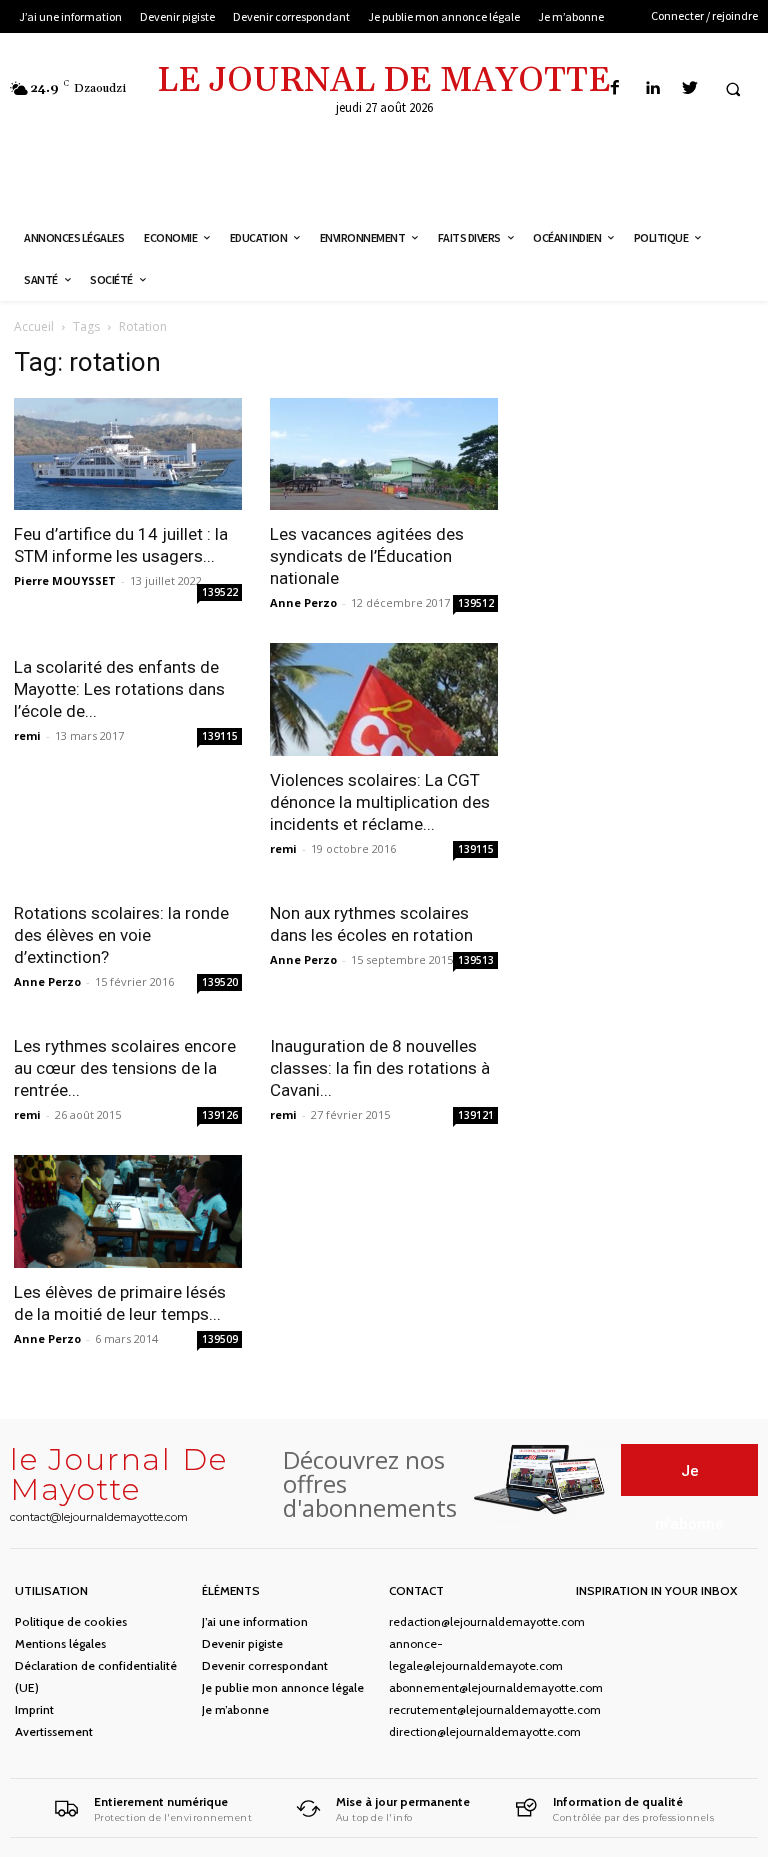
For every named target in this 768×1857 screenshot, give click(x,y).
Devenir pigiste (242, 1643)
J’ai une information (255, 1621)
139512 (476, 603)
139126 (220, 1115)
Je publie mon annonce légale (283, 1687)
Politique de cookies (71, 1621)
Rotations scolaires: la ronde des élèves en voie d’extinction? (121, 935)
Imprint (34, 1709)
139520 (220, 982)
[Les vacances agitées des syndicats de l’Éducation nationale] (384, 454)
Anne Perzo (303, 602)
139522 (220, 592)
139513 (476, 960)
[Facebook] (615, 88)
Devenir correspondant (265, 1665)
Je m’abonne (235, 1709)
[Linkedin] (652, 88)
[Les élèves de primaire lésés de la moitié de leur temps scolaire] (128, 1211)
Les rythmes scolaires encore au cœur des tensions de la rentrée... (125, 1068)
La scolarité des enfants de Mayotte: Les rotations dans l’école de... (119, 689)
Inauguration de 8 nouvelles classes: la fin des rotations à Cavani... (380, 1068)
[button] (733, 89)
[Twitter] (689, 88)
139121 (476, 1115)
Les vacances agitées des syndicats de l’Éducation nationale (367, 556)
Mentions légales (60, 1643)
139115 (220, 736)
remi (27, 735)
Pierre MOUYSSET (65, 580)
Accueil (34, 326)
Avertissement (54, 1731)
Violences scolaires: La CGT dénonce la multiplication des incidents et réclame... (380, 802)
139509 (220, 1339)
